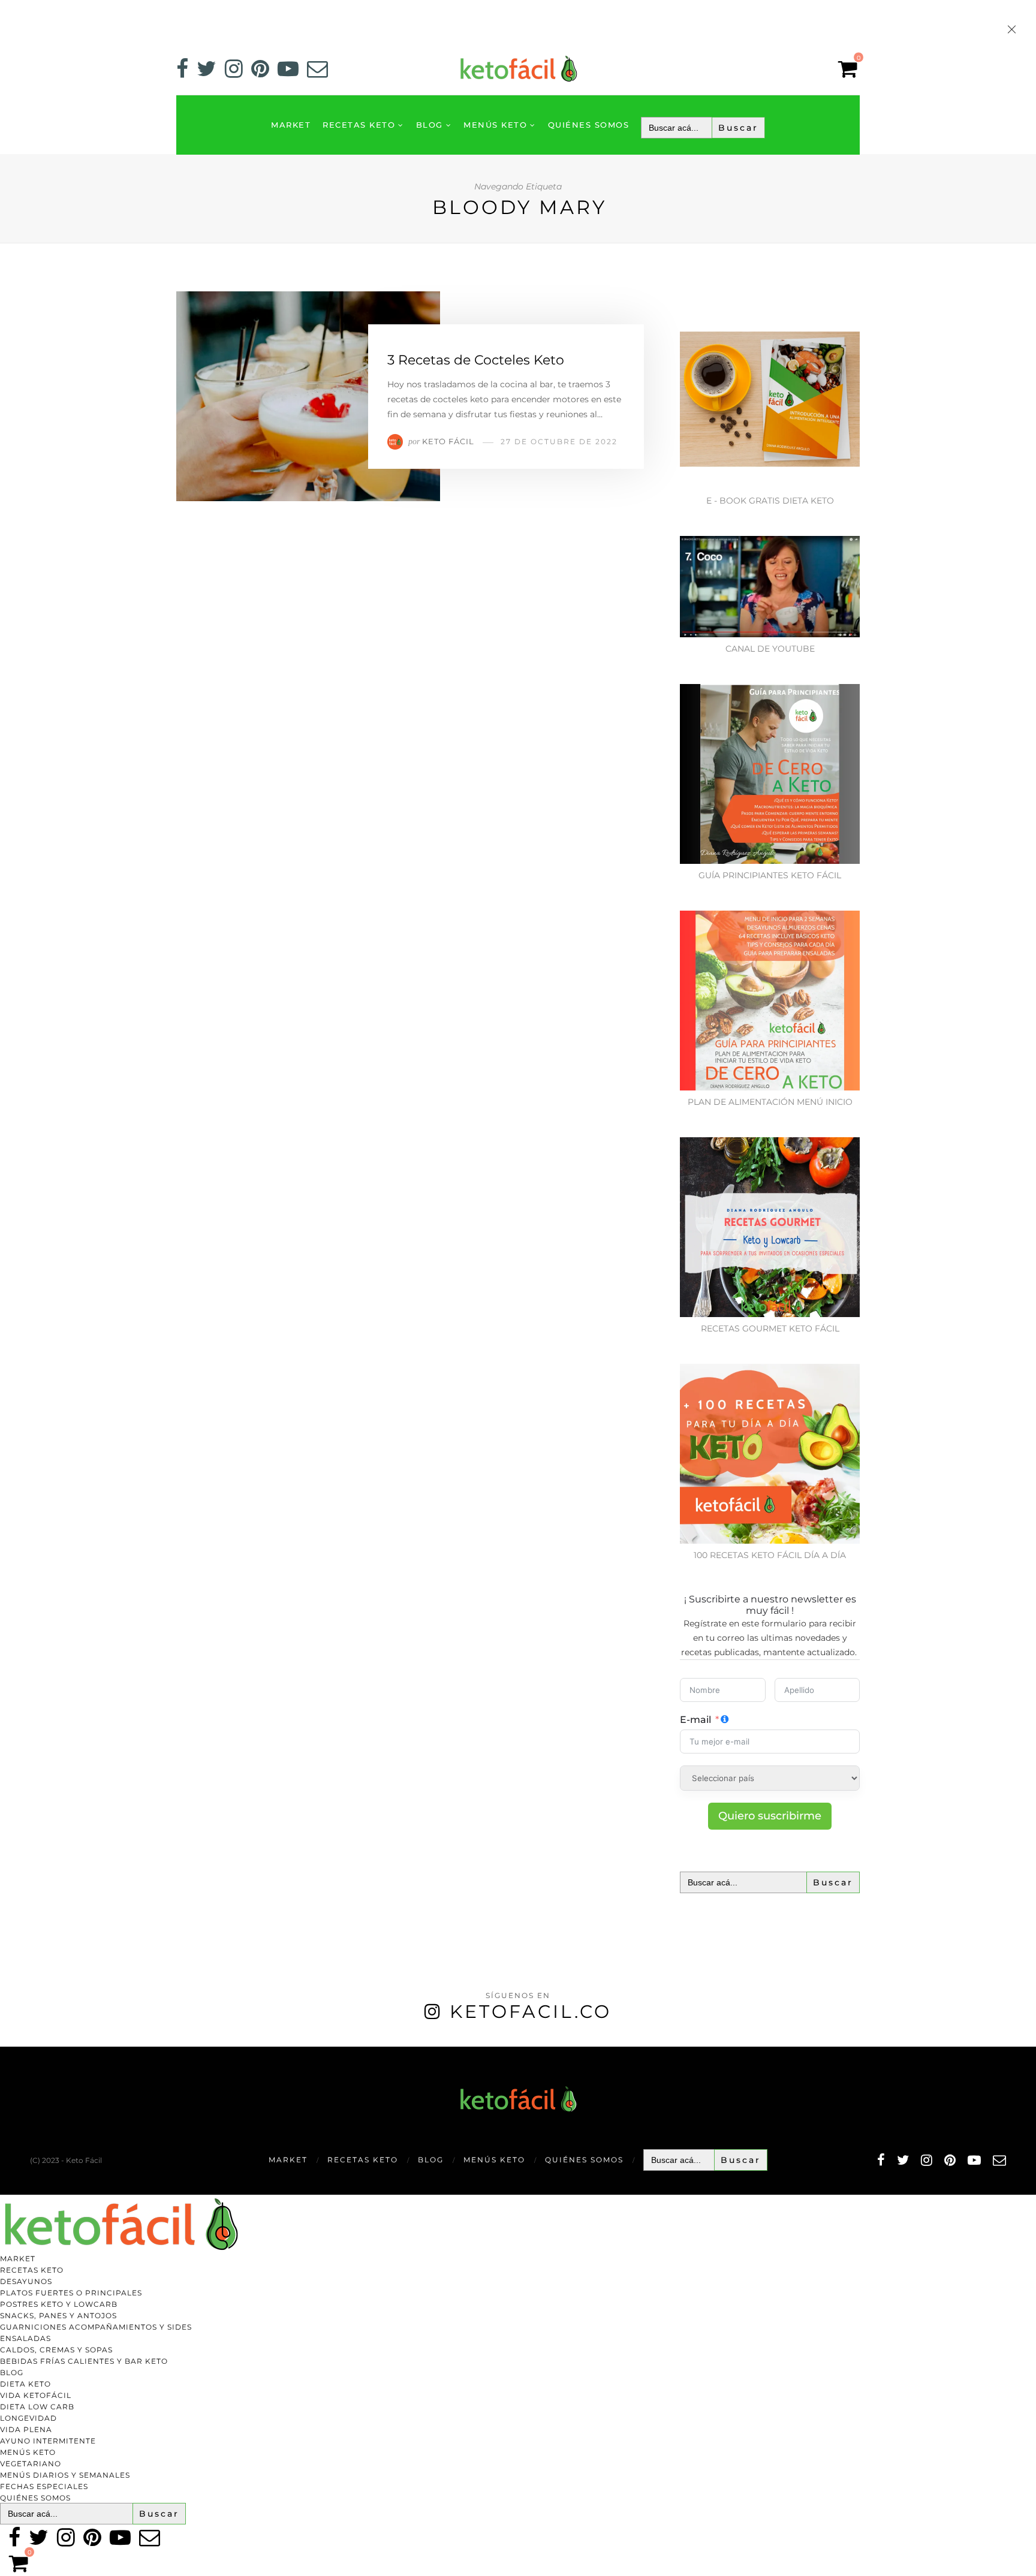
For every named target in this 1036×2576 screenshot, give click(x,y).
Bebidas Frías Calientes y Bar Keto (84, 2361)
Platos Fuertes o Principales (71, 2293)
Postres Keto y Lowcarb (59, 2304)
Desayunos (26, 2281)
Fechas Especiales (44, 2486)
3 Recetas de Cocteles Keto (476, 360)
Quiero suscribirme (770, 1816)
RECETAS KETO (359, 125)
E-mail (695, 1720)
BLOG (430, 125)
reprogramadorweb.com (7, 2048)
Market (291, 125)
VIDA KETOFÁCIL (36, 2395)
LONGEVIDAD (28, 2418)
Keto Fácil (448, 441)
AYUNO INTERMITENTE (48, 2441)
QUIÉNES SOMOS (589, 125)
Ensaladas (25, 2338)
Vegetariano (31, 2464)
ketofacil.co (531, 2012)
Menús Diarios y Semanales (65, 2475)
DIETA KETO (25, 2384)
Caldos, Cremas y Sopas (56, 2350)
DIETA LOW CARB (37, 2407)
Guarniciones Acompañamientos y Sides (96, 2327)
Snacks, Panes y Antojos (58, 2316)
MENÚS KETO (495, 125)
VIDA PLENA (26, 2429)
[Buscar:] (703, 128)
